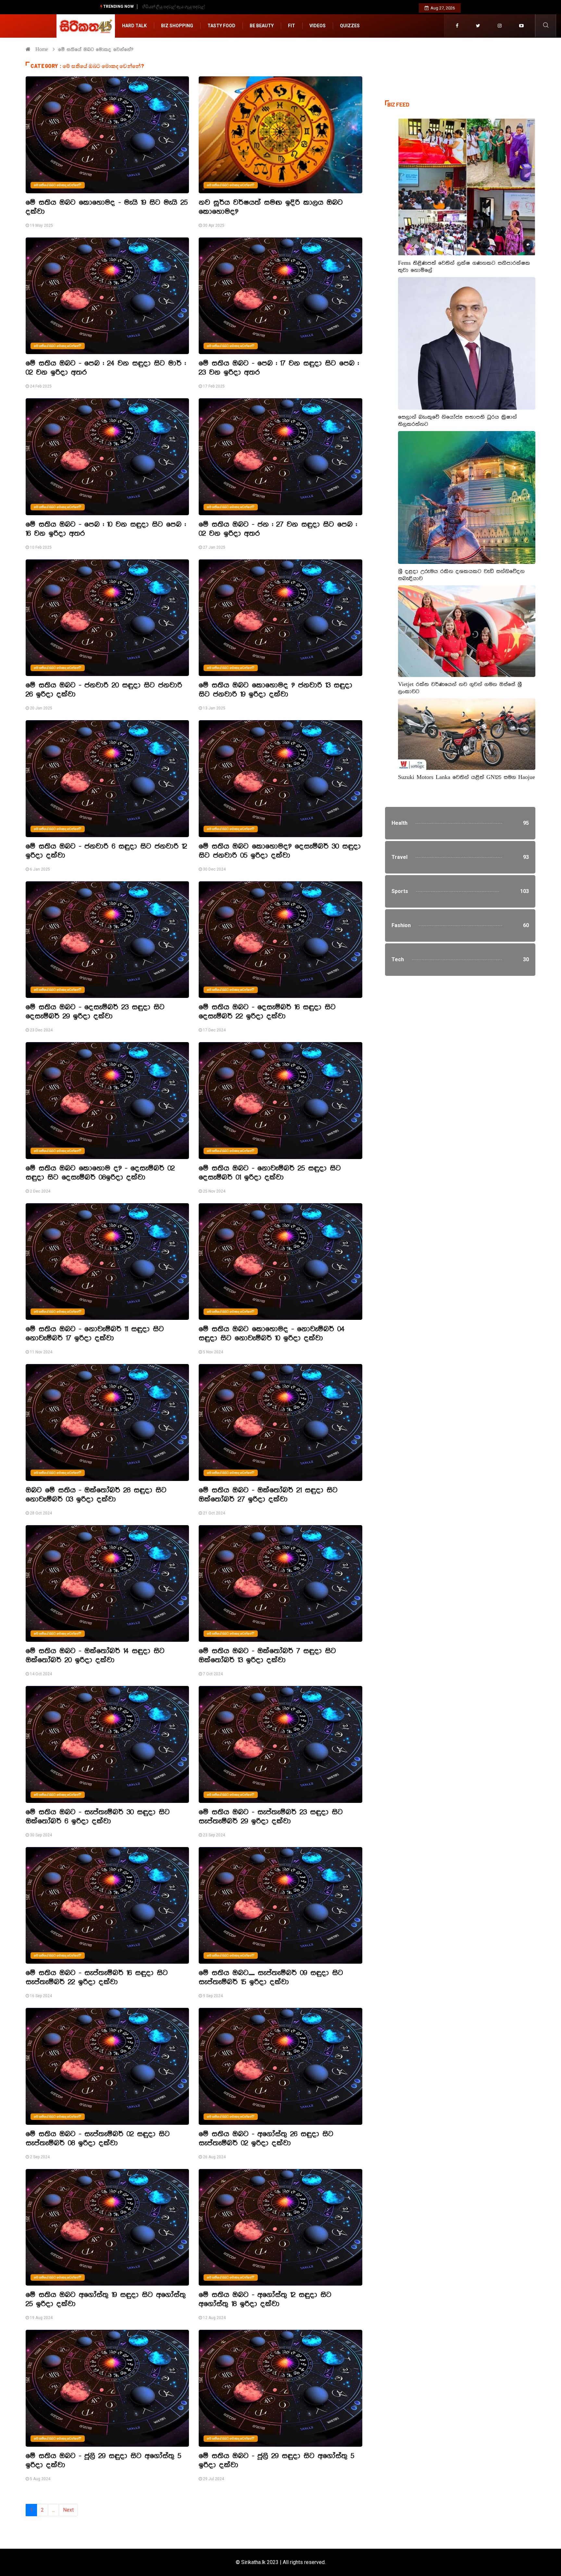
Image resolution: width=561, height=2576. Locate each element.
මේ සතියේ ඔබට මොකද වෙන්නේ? (58, 185)
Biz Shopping (177, 26)
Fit (292, 26)
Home (42, 50)
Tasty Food (221, 26)
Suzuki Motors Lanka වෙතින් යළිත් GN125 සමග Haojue (467, 777)
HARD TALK (134, 26)
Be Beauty (262, 26)
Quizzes (350, 26)
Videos (318, 26)
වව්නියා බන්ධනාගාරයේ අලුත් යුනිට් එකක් (180, 7)
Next (68, 2510)
